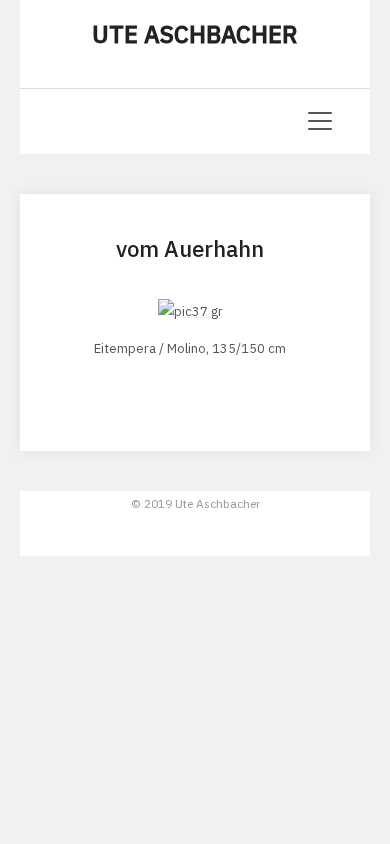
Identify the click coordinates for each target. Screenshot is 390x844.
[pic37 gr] (190, 310)
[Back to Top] (340, 679)
